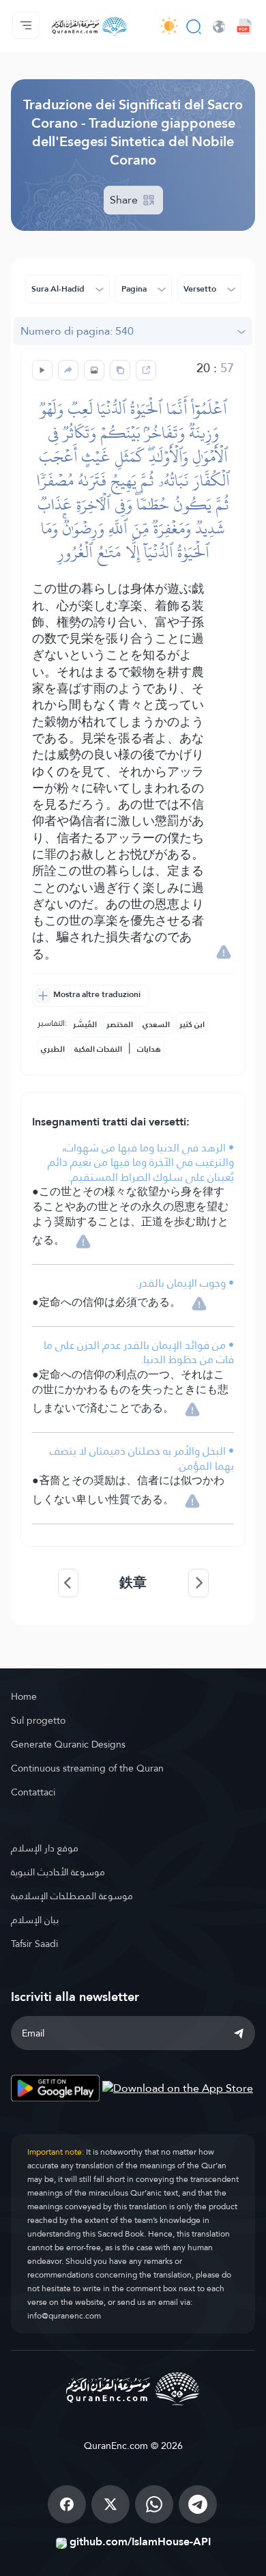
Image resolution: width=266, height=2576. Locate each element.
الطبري (53, 1049)
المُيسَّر (85, 1024)
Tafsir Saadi (34, 1944)
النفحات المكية (98, 1049)
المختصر (120, 1024)
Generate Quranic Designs (68, 1744)
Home (24, 1696)
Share (125, 200)
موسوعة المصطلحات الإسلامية (72, 1896)
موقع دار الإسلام (45, 1848)
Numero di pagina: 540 (77, 331)
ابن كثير (192, 1024)
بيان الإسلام (35, 1920)
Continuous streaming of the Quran (87, 1768)
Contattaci (33, 1792)
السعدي (156, 1024)
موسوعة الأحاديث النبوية (58, 1872)
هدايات (149, 1049)
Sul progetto (38, 1720)
